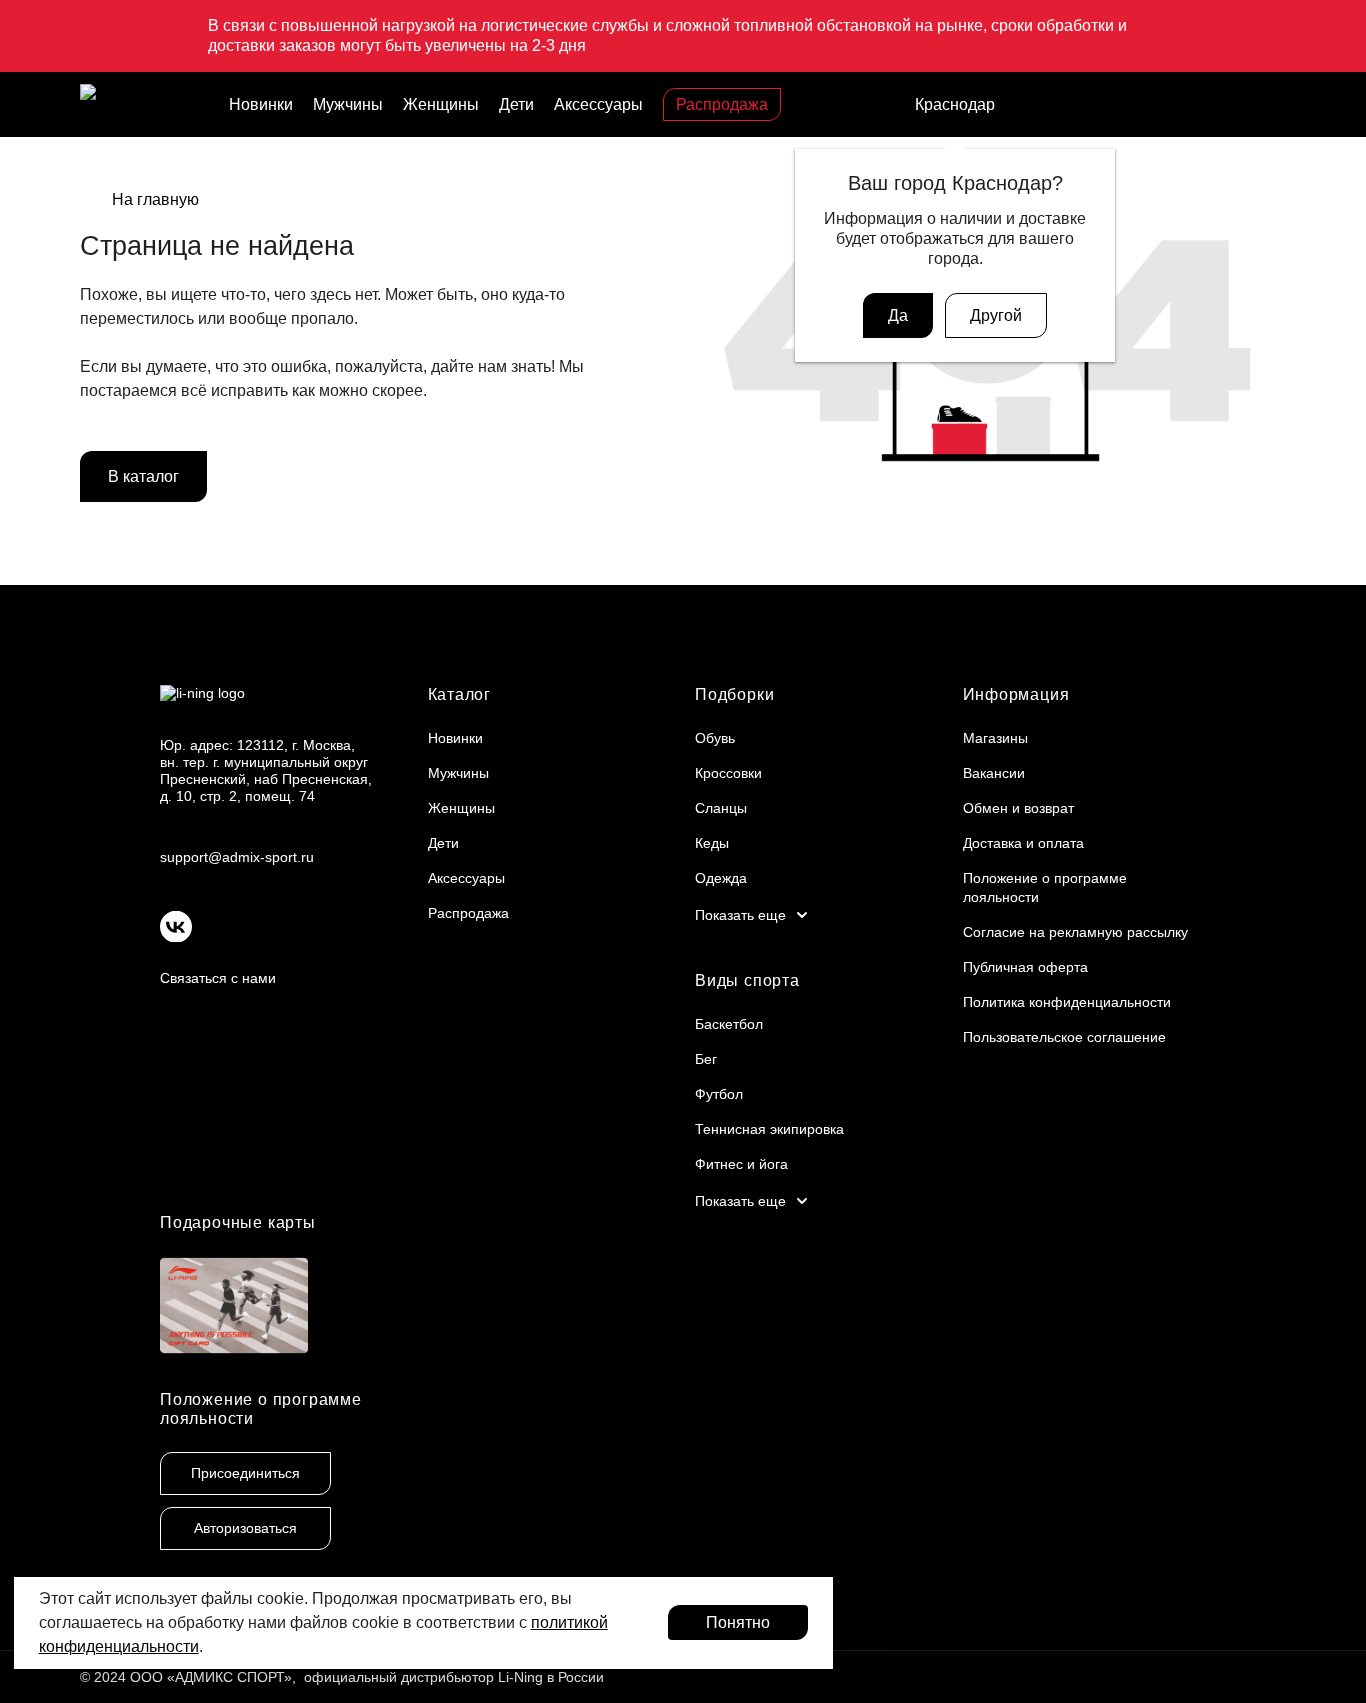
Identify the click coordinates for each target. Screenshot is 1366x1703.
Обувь (715, 738)
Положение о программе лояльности (261, 1409)
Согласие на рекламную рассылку (1075, 932)
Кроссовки (728, 773)
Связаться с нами (218, 978)
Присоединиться (245, 1473)
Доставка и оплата (1023, 843)
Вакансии (994, 773)
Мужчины (348, 104)
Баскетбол (729, 1024)
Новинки (261, 104)
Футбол (719, 1094)
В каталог (143, 476)
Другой (996, 315)
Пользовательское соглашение (1064, 1037)
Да (898, 315)
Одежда (721, 878)
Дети (516, 104)
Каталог (460, 694)
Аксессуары (598, 104)
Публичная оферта (1025, 967)
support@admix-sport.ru (237, 857)
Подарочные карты (238, 1222)
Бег (706, 1059)
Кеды (712, 843)
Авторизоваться (245, 1528)
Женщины (441, 104)
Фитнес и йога (741, 1164)
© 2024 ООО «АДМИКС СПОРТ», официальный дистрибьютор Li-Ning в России (342, 1677)
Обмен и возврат (1018, 808)
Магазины (995, 738)
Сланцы (721, 808)
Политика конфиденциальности (1067, 1002)
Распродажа (722, 104)
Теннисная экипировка (769, 1129)
